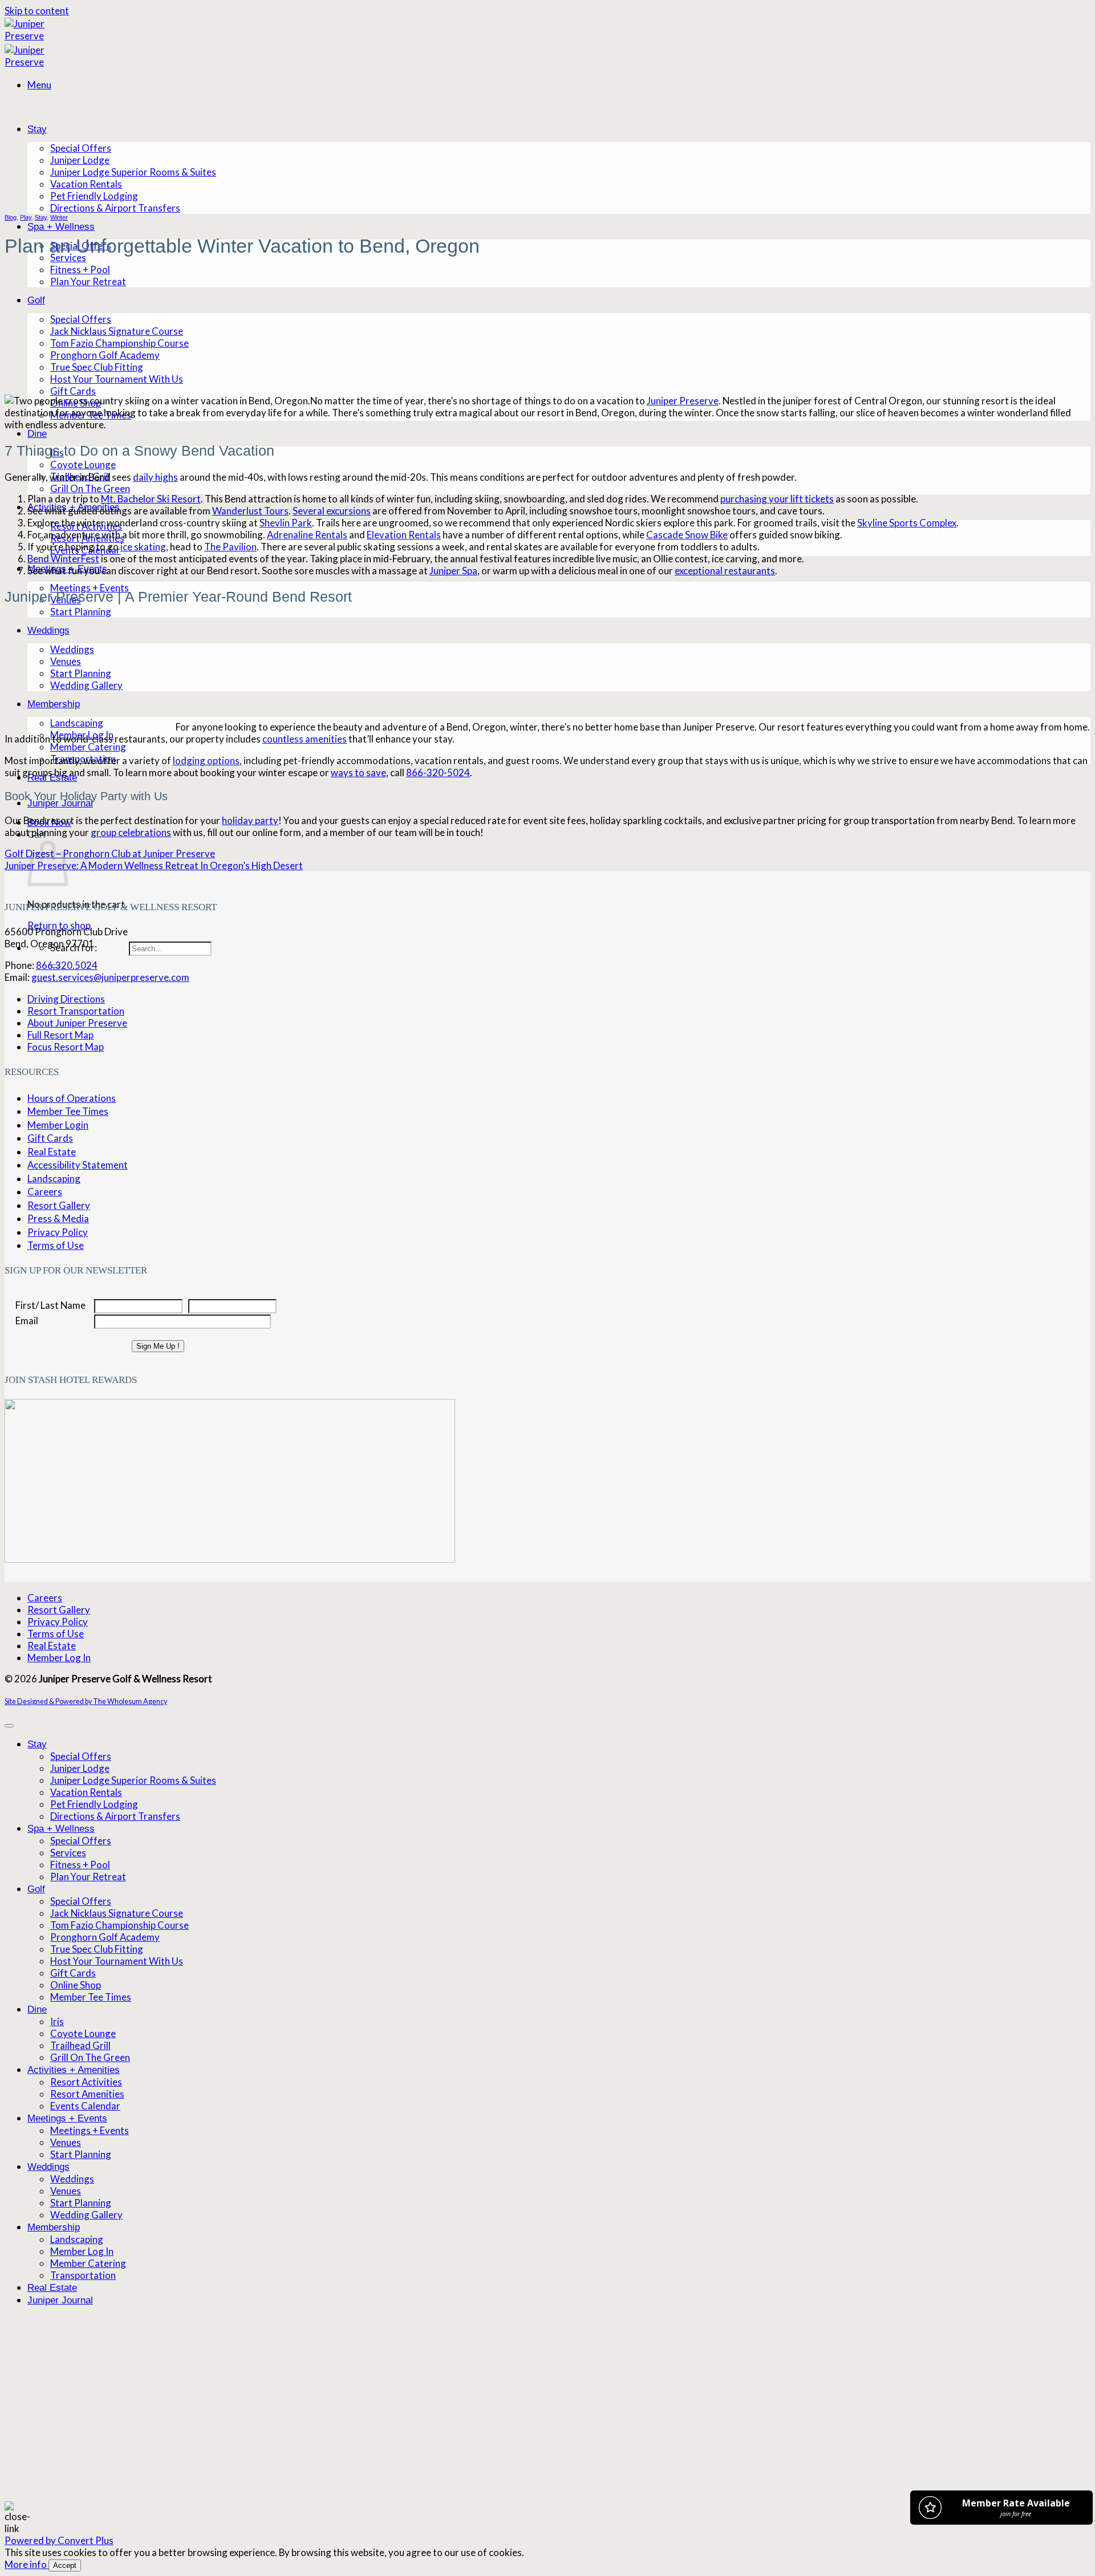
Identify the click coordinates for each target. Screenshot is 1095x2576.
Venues (66, 2142)
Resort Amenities (87, 2094)
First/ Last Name (50, 1305)
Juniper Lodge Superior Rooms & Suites (133, 172)
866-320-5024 (438, 772)
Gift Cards (73, 391)
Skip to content (37, 11)
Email (27, 1321)
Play (26, 217)
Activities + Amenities (74, 2070)
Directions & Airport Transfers (115, 208)
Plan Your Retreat (88, 281)
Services (68, 257)
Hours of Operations (72, 1098)
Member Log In (59, 1658)
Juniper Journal (60, 803)
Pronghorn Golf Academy (105, 355)
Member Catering (88, 747)
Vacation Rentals (86, 184)
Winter (59, 217)
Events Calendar (85, 2106)
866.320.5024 (67, 965)
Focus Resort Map (66, 1047)
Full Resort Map (60, 1035)
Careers (45, 1192)
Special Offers (81, 148)
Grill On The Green (90, 488)
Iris (57, 2021)
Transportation (83, 2275)
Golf (36, 300)
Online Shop (76, 1985)
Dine (37, 434)
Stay (37, 129)
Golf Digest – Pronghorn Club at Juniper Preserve (110, 853)
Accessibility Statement (78, 1165)
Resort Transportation (76, 1011)
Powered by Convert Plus (59, 2540)
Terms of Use (56, 1245)
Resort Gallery (59, 1205)
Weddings (48, 2167)
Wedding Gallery (86, 2215)
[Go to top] (9, 1726)
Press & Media (58, 1218)
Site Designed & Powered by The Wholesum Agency (86, 1701)
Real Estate (52, 1152)
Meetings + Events (90, 588)
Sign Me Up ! (158, 1346)
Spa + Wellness (61, 227)
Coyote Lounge (83, 465)
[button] (39, 85)
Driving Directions (66, 999)
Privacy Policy (58, 1232)
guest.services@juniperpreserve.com (110, 977)
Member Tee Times (68, 1111)
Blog (11, 217)
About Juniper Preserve (77, 1023)
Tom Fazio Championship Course (119, 343)
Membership (54, 2227)
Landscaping (54, 1179)
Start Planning (81, 612)
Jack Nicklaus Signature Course (117, 331)
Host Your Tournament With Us (117, 379)
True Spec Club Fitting (97, 367)
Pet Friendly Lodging (94, 196)
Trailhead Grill (80, 2045)
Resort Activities (86, 2082)
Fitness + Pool (80, 269)
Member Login (58, 1125)
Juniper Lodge (80, 160)
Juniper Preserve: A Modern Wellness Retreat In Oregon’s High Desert (154, 865)
